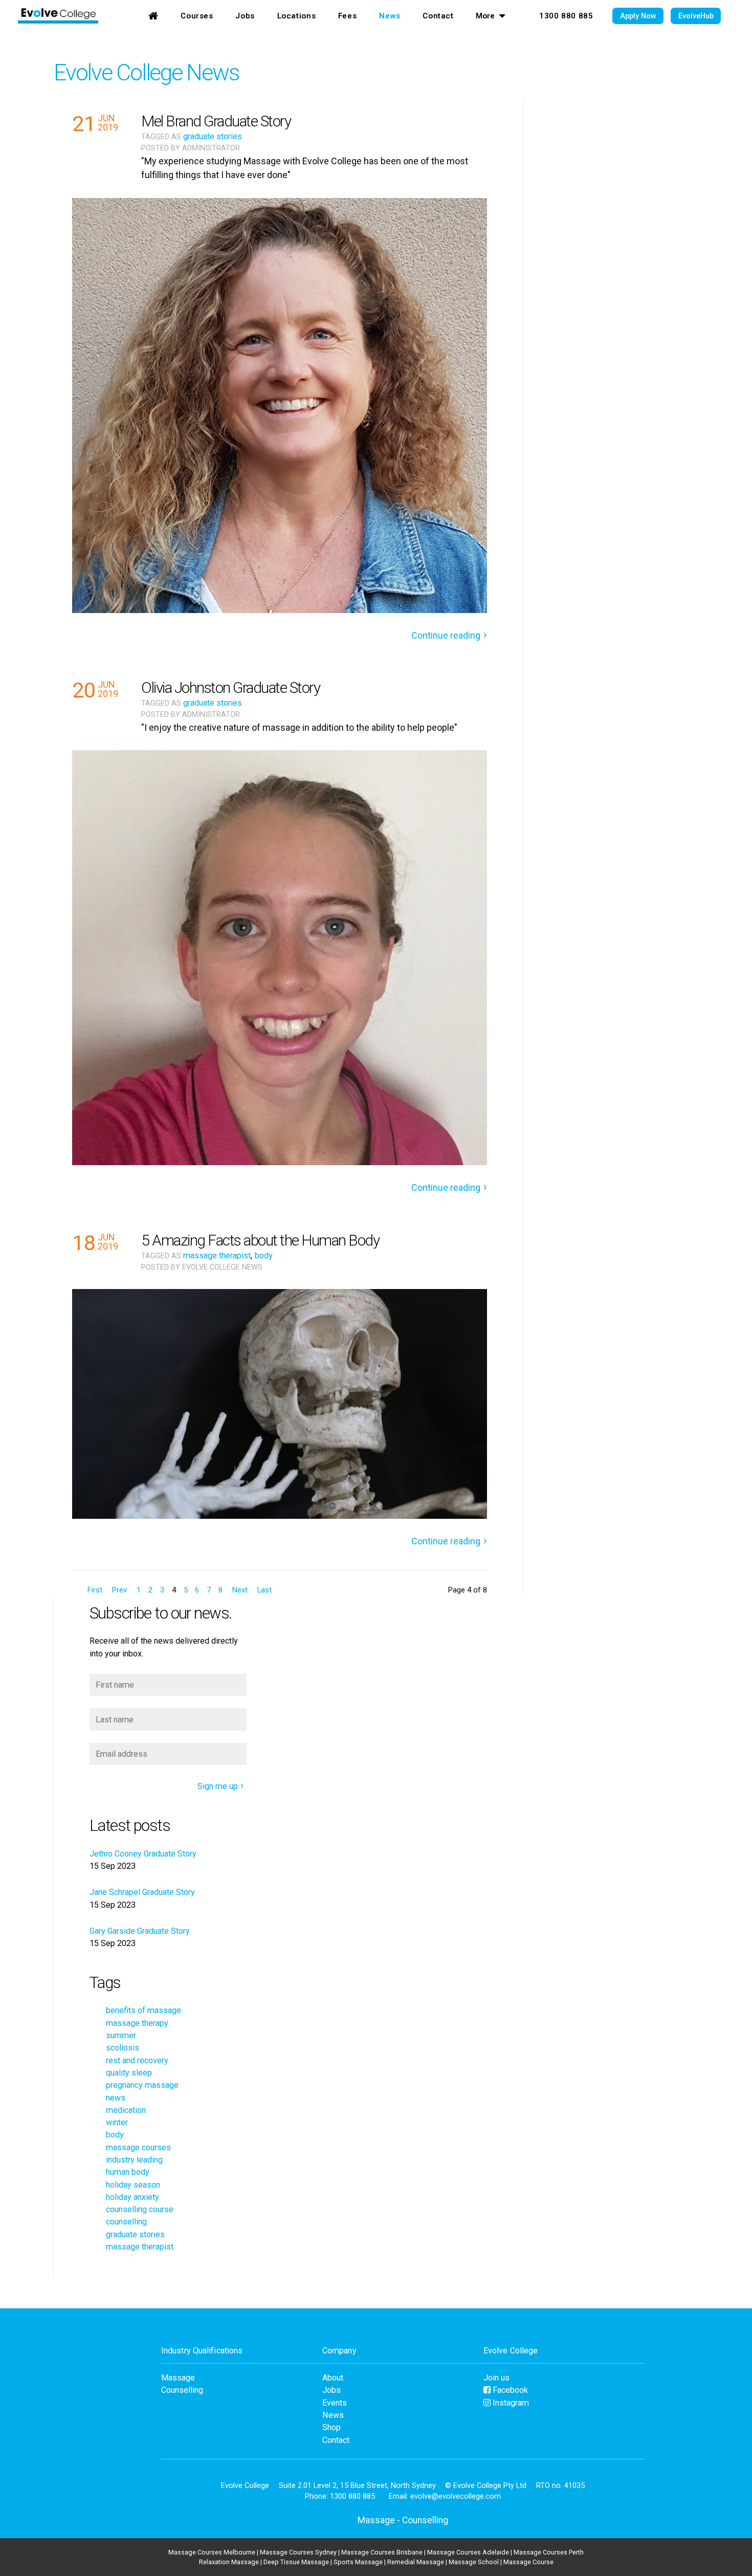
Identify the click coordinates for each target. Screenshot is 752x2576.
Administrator (211, 148)
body (264, 1256)
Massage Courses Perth (549, 2552)
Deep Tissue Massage (296, 2562)
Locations (297, 16)
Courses (197, 16)
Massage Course (528, 2562)
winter (117, 2122)
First (95, 1590)
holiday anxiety (132, 2197)
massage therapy (137, 2023)
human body (128, 2172)
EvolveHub (696, 16)
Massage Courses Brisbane (382, 2552)
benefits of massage (143, 2010)
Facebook (509, 2390)
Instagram (510, 2403)
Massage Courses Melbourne (212, 2552)
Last (264, 1590)
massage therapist (217, 1256)
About (333, 2378)
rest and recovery (137, 2060)
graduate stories (213, 136)
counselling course (140, 2209)
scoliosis (123, 2048)
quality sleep (129, 2073)
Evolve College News (146, 72)
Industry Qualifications (202, 2351)
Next (240, 1590)
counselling (126, 2222)
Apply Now (638, 16)
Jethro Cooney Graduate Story (143, 1854)
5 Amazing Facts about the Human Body (260, 1240)
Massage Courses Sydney (298, 2552)
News (390, 16)
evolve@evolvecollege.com (456, 2496)
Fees (347, 16)
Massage (178, 2378)
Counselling (182, 2390)
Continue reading (446, 635)
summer (121, 2035)
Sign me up (218, 1786)
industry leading (134, 2160)
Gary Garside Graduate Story (140, 1931)
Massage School (474, 2562)
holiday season (133, 2185)
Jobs (245, 16)
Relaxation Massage (229, 2562)
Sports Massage (358, 2562)
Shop (331, 2427)
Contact (438, 16)
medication (126, 2110)
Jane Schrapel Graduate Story (142, 1892)
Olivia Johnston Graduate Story (230, 687)
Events (335, 2403)
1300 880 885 (566, 16)
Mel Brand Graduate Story (216, 121)
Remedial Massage (416, 2562)
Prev (119, 1590)
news (116, 2098)
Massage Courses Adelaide (468, 2552)
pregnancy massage (142, 2085)
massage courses (138, 2147)
